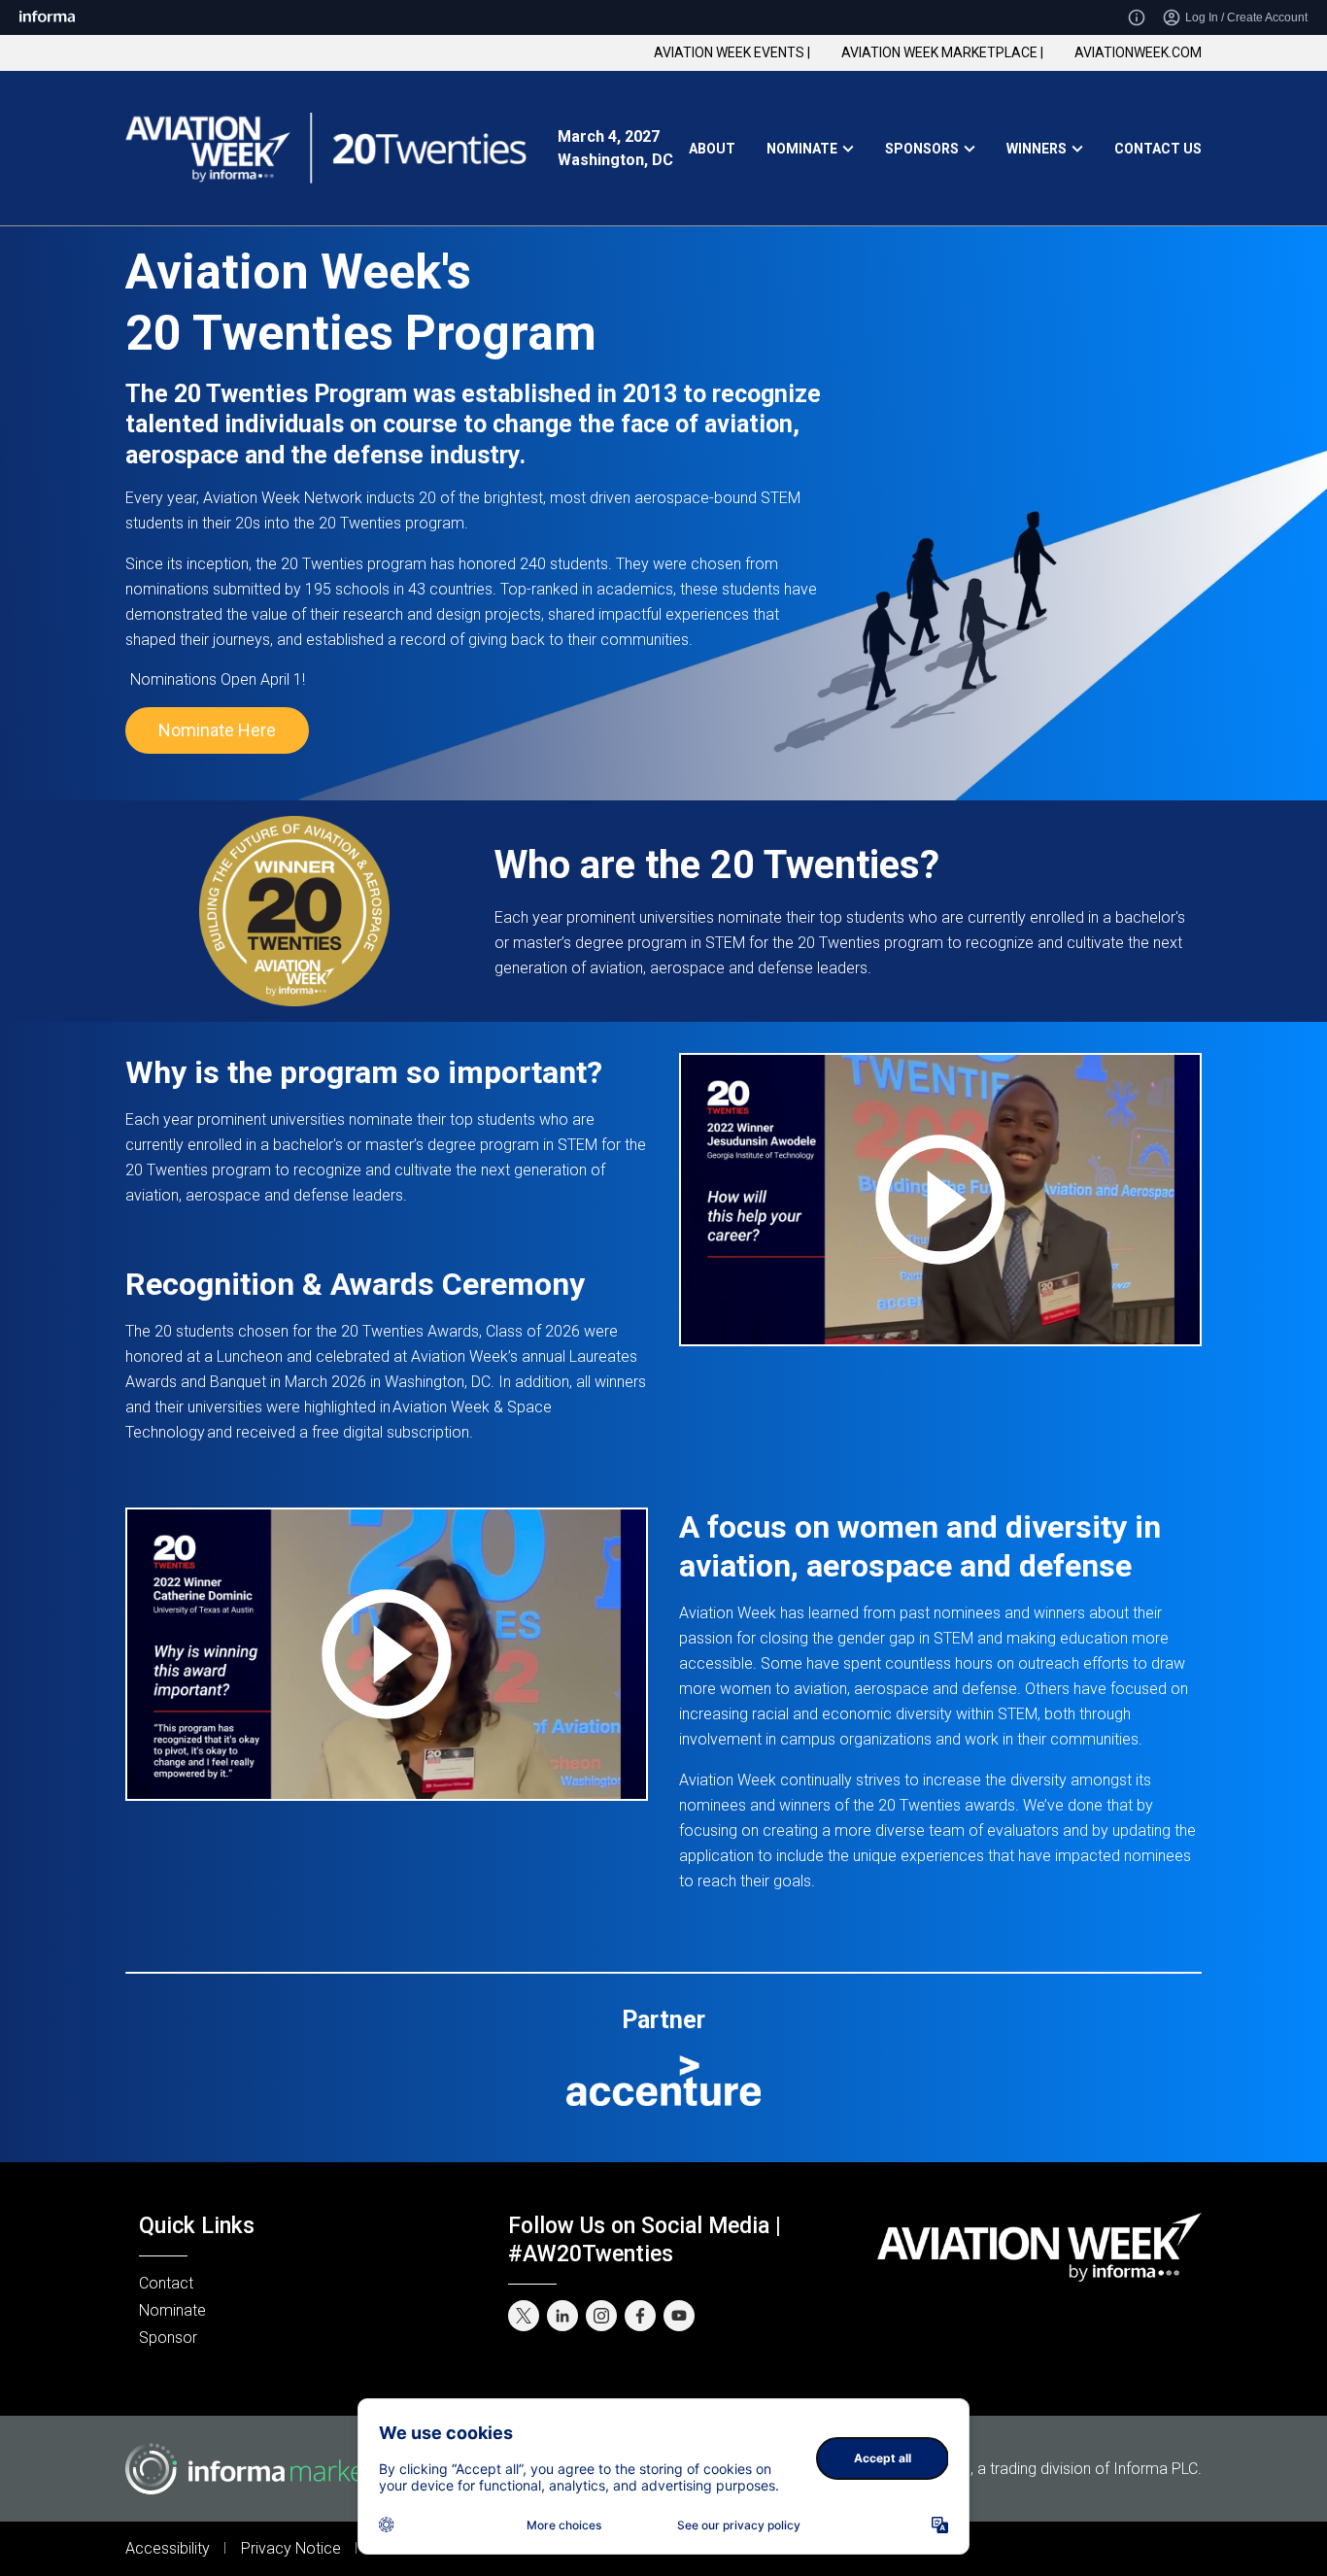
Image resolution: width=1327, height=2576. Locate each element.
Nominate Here (217, 730)
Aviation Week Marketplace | (942, 52)
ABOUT (712, 149)
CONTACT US (1158, 149)
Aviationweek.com (1138, 52)
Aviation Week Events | (732, 52)
